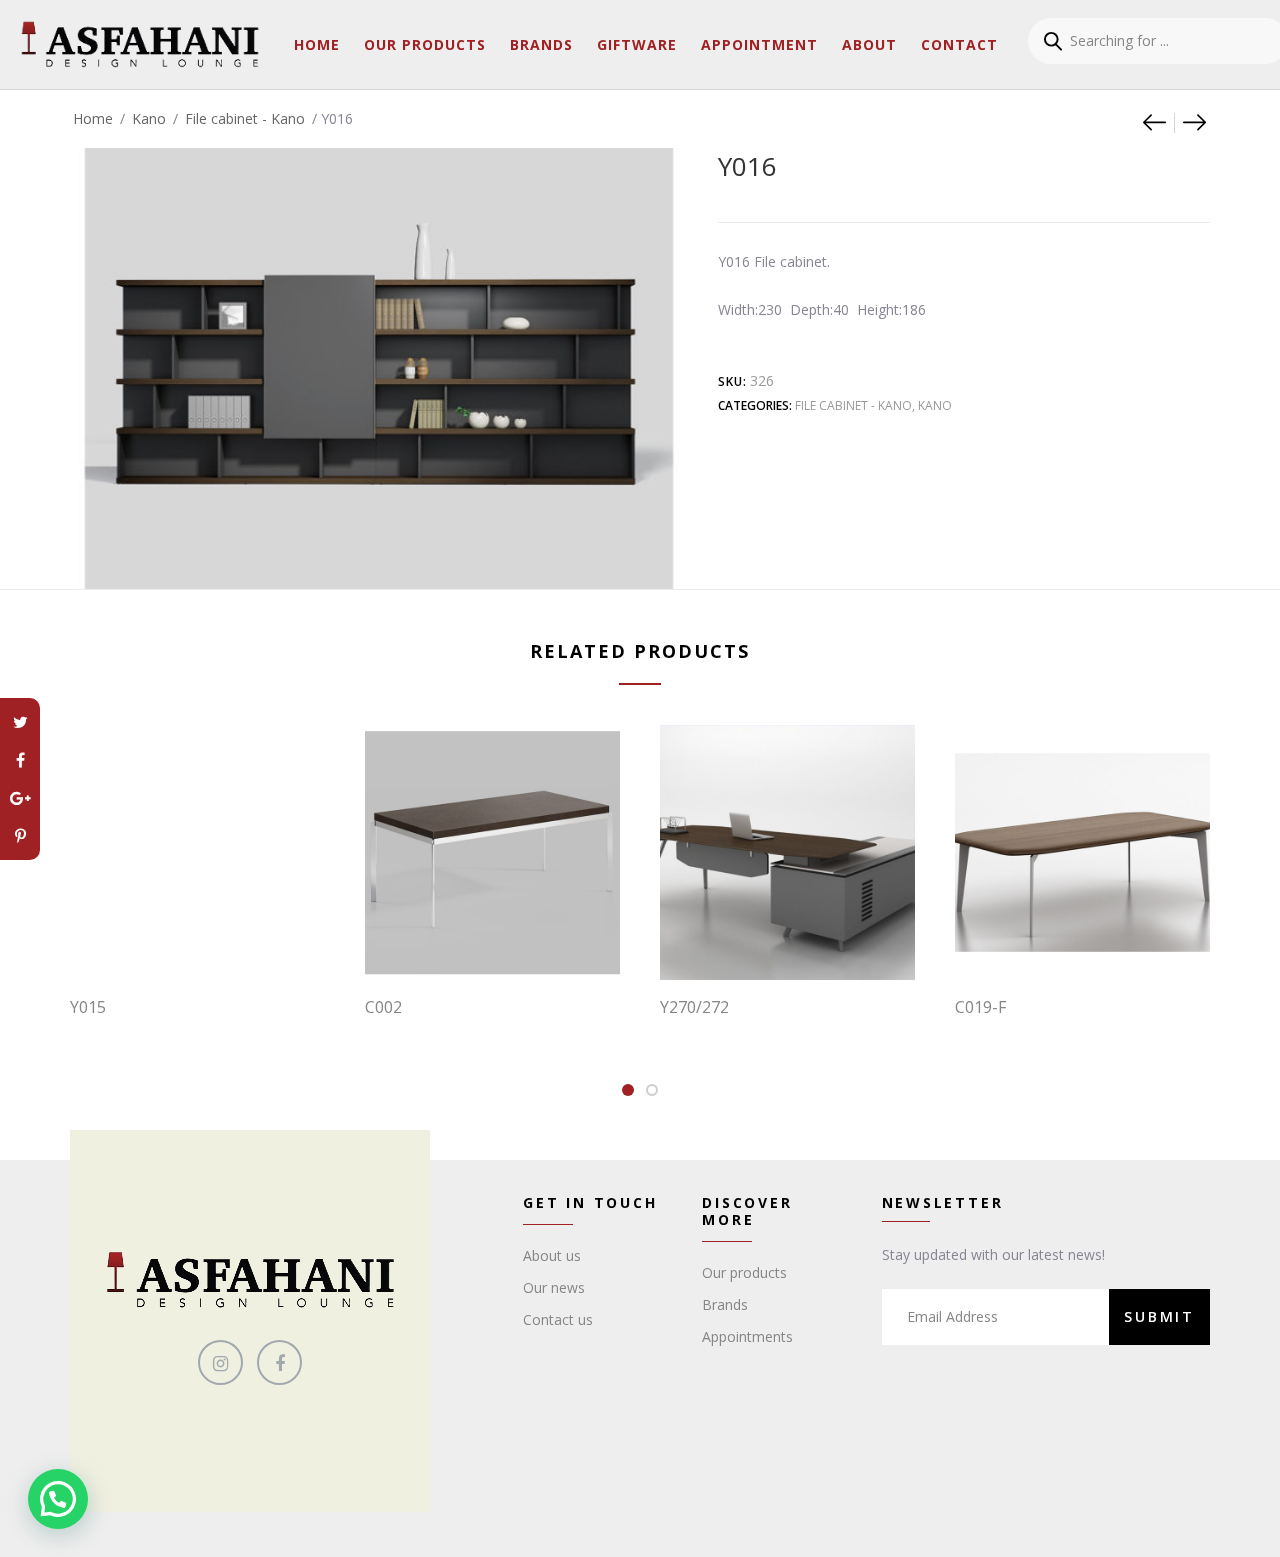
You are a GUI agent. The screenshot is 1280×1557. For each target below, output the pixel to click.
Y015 (88, 1007)
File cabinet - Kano (245, 118)
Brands (541, 44)
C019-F (980, 1007)
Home (317, 44)
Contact (959, 44)
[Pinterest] (20, 836)
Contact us (558, 1319)
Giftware (637, 44)
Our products (744, 1272)
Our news (554, 1287)
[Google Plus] (20, 798)
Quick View (208, 939)
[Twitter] (20, 722)
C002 (383, 1007)
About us (552, 1255)
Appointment (759, 44)
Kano (149, 118)
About (869, 44)
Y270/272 (694, 1007)
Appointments (747, 1336)
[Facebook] (20, 760)
